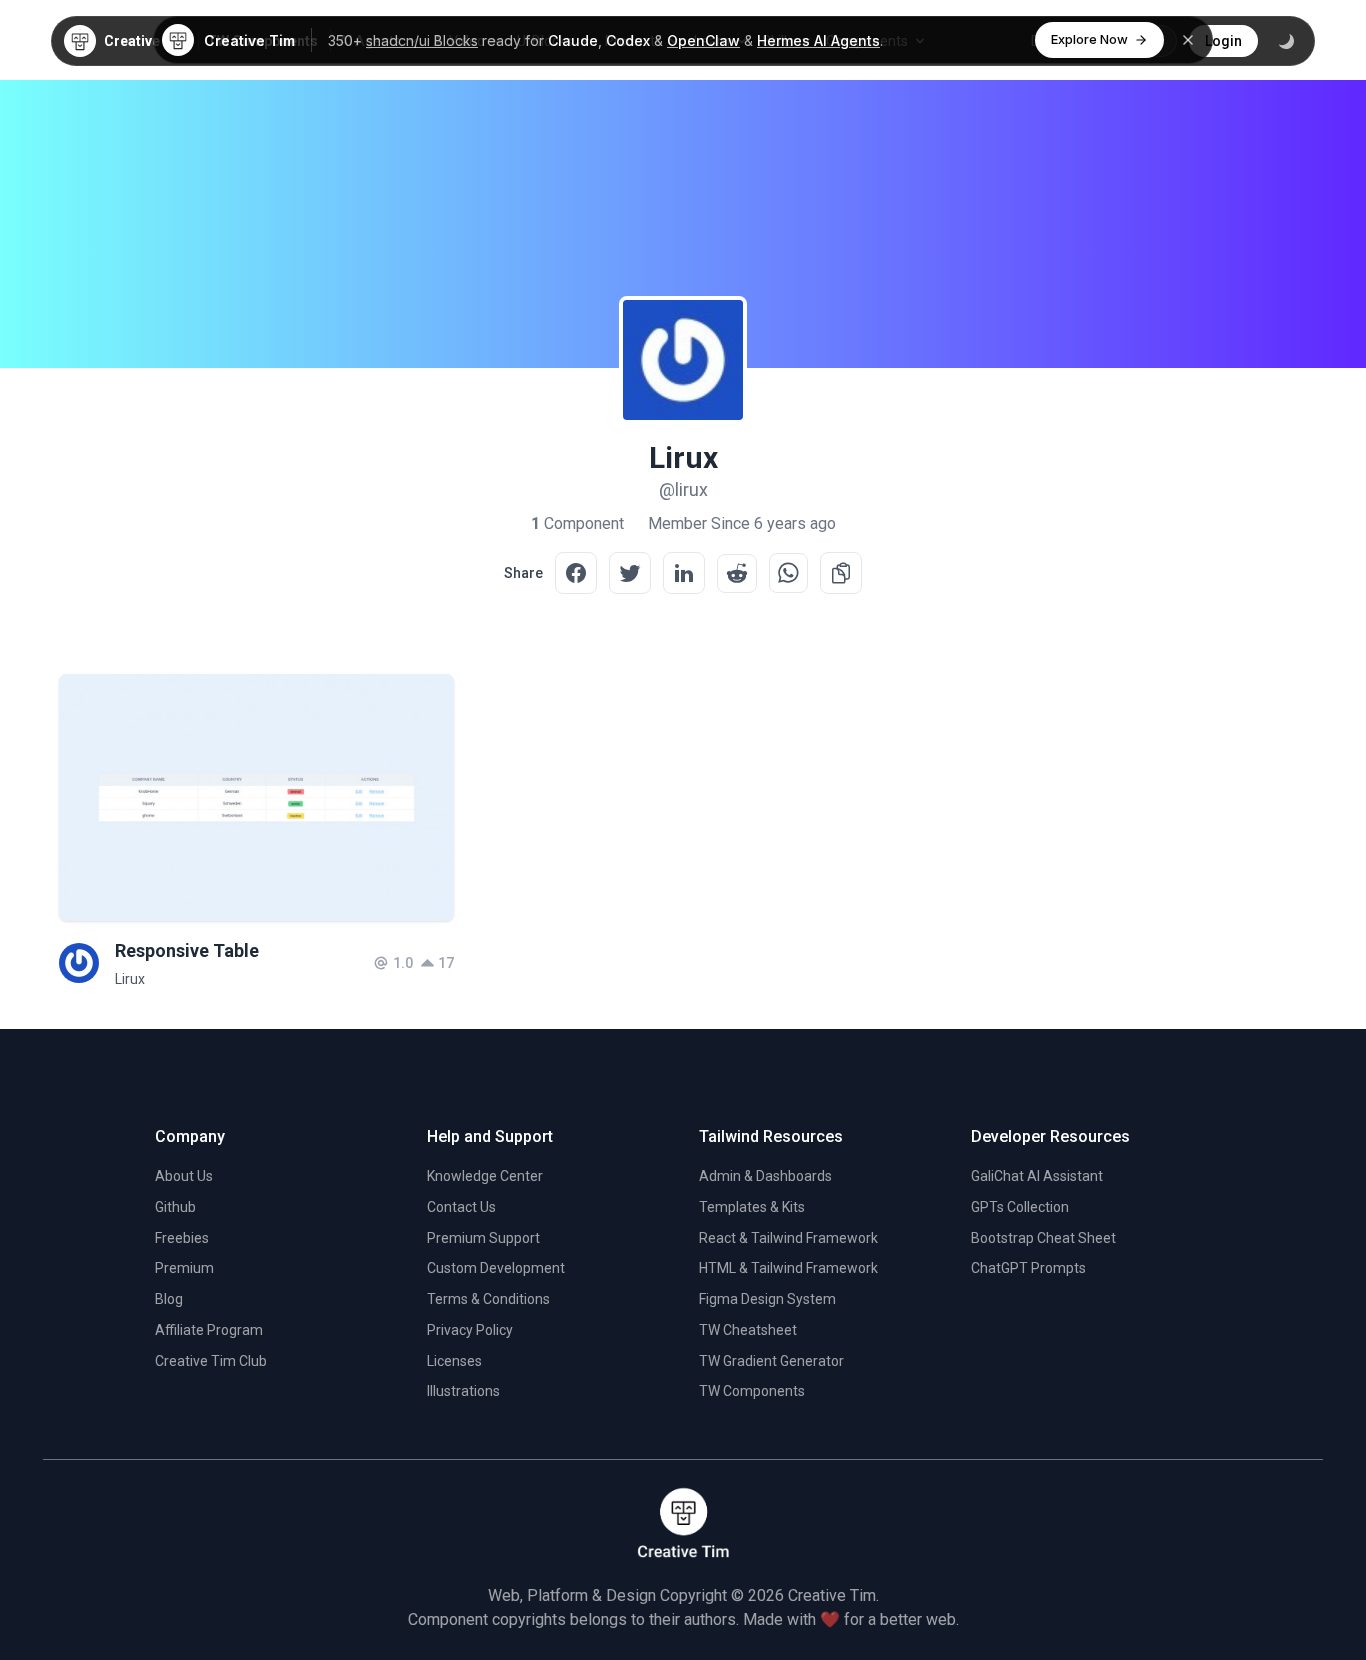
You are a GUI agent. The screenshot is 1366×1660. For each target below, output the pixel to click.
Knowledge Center (485, 1176)
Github (175, 1207)
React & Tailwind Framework (788, 1238)
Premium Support (483, 1238)
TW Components (752, 1391)
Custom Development (496, 1268)
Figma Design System (767, 1299)
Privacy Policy (470, 1330)
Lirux (130, 979)
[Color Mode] (1286, 41)
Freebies (182, 1238)
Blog (169, 1299)
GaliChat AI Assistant (1037, 1176)
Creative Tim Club (211, 1361)
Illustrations (463, 1391)
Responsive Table (187, 950)
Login (1223, 41)
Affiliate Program (209, 1330)
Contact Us (461, 1207)
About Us (184, 1176)
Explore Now (1089, 39)
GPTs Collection (1020, 1207)
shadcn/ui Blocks (422, 40)
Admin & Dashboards (765, 1176)
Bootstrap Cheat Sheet (1043, 1238)
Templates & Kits (752, 1207)
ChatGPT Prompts (1028, 1268)
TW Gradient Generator (771, 1361)
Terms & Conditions (488, 1299)
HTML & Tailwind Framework (788, 1268)
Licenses (454, 1361)
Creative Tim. (833, 1595)
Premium (184, 1268)
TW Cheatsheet (748, 1330)
